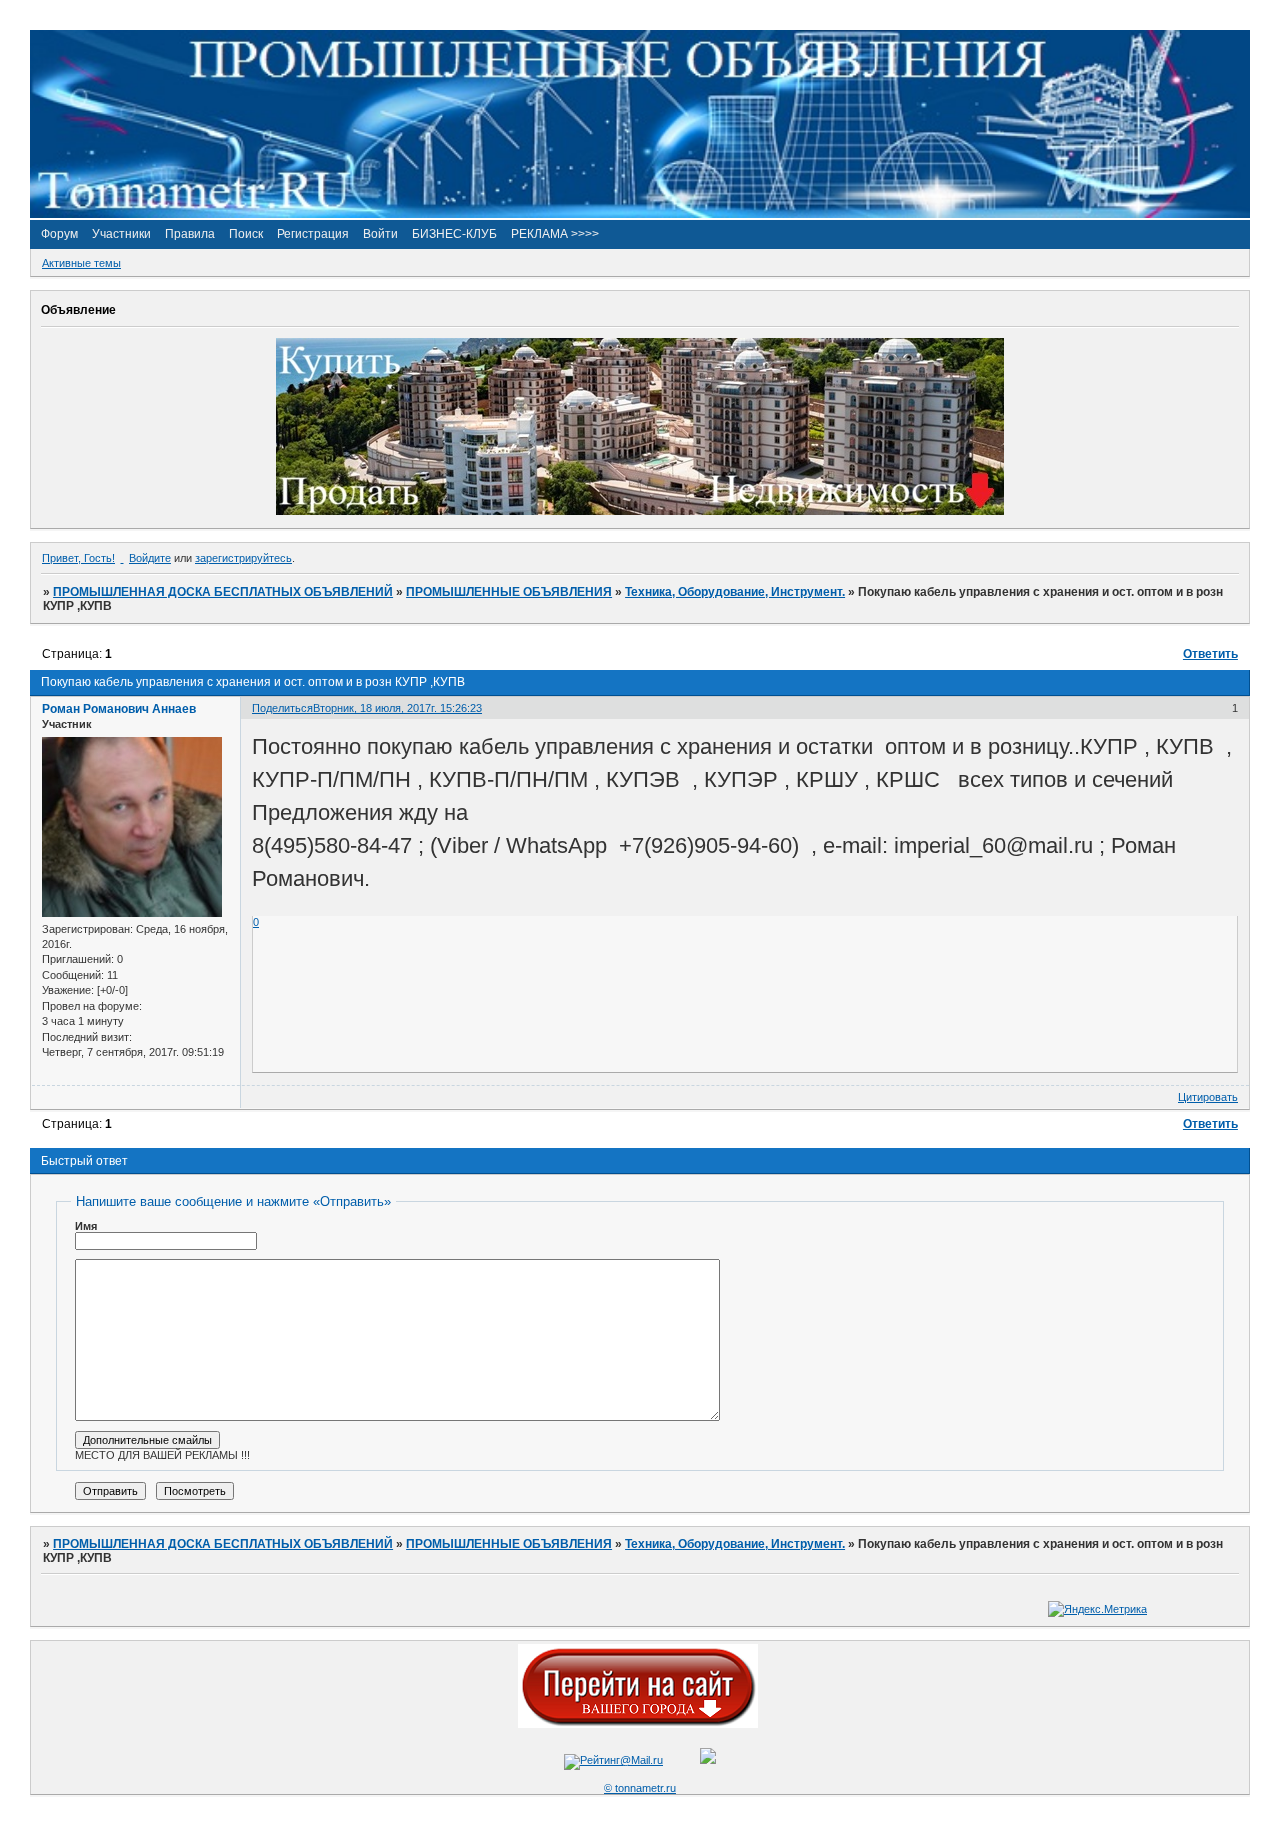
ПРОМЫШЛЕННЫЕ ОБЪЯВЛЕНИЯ (509, 592)
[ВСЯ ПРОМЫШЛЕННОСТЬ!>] (640, 214)
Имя (86, 1226)
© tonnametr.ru (640, 1788)
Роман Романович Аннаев (119, 709)
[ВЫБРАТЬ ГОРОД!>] (638, 1724)
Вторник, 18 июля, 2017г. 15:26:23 (397, 708)
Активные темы (81, 263)
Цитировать (1208, 1097)
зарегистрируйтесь (243, 558)
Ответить (1210, 654)
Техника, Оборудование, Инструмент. (735, 592)
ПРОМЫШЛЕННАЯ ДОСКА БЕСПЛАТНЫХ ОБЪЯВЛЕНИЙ (223, 592)
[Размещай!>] (640, 511)
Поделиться (282, 708)
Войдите (150, 558)
